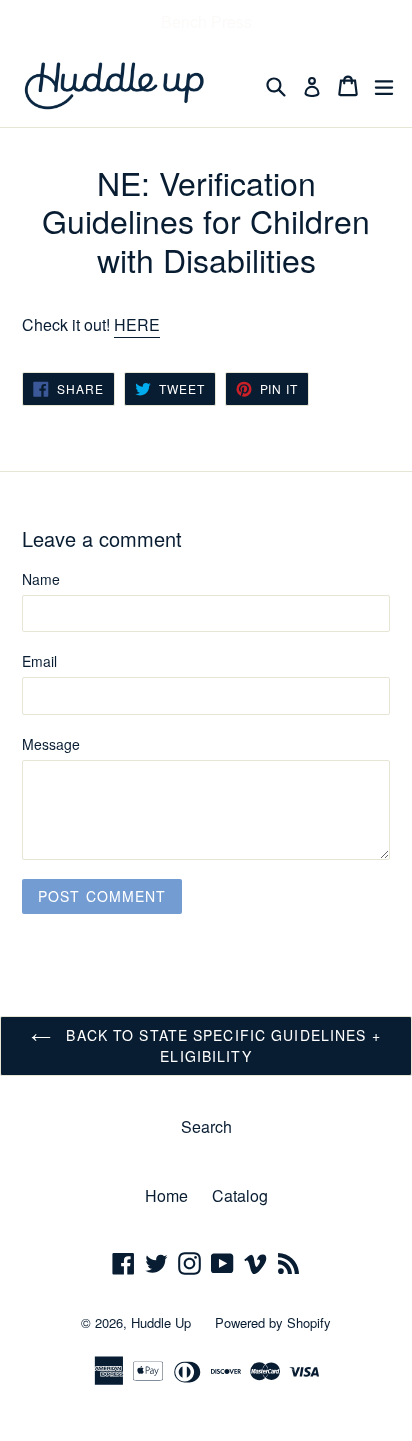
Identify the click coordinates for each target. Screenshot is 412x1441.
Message (51, 744)
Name (41, 579)
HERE (137, 324)
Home (166, 1195)
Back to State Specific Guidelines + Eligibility (220, 1045)
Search (206, 1126)
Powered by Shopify (273, 1322)
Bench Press (206, 21)
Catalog (240, 1195)
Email (39, 661)
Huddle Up (161, 1322)
